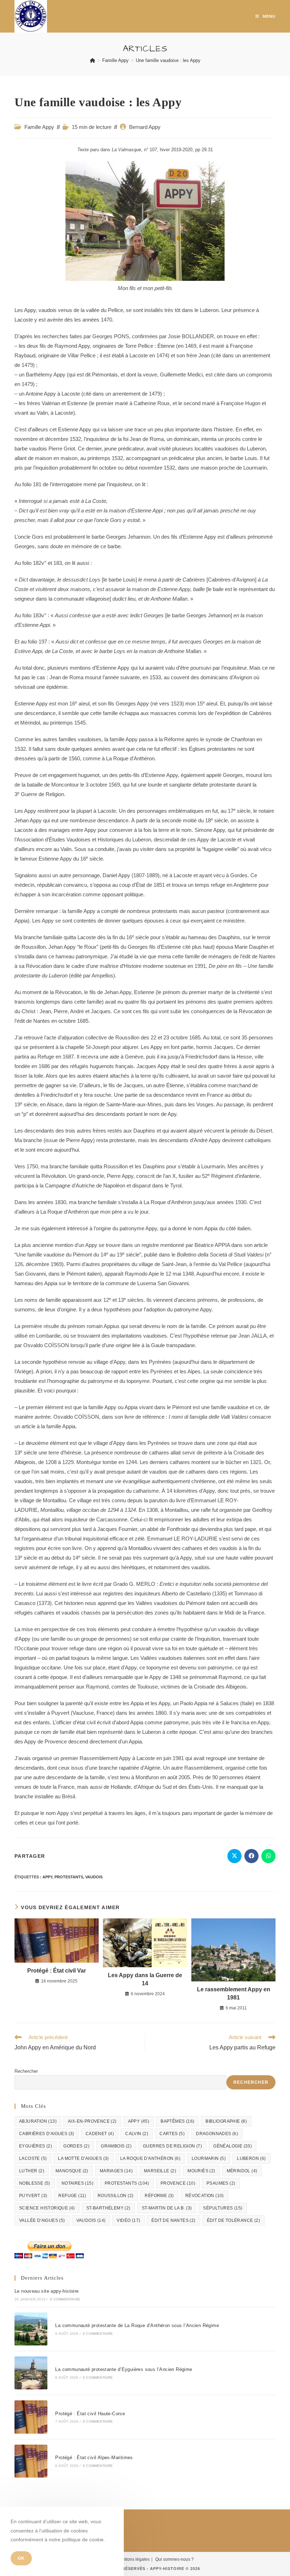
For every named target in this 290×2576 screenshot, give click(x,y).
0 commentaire (65, 2299)
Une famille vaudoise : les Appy (168, 60)
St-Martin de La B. (167, 2208)
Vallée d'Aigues (42, 2220)
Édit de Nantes (173, 2220)
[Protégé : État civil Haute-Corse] (31, 2417)
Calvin (137, 2134)
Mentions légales (133, 2559)
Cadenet (100, 2134)
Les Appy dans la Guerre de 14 (145, 1979)
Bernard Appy (145, 127)
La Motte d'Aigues (83, 2158)
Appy (47, 1877)
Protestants (69, 1877)
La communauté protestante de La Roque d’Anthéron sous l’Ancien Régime (137, 2325)
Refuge (72, 2196)
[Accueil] (92, 60)
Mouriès (201, 2171)
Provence (178, 2183)
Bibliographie (226, 2121)
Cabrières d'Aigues (47, 2134)
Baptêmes (177, 2121)
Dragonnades (217, 2134)
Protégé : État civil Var (57, 1971)
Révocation (205, 2196)
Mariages (116, 2171)
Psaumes (221, 2183)
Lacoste (33, 2158)
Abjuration (38, 2121)
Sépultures (223, 2208)
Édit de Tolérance (233, 2220)
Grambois (116, 2146)
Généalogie (233, 2146)
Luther (32, 2171)
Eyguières (36, 2146)
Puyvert (33, 2196)
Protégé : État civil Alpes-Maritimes (94, 2458)
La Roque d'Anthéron (150, 2158)
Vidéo (128, 2220)
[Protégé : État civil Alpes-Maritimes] (31, 2461)
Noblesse (35, 2183)
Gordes (76, 2146)
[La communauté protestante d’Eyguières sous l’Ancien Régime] (31, 2373)
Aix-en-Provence (92, 2121)
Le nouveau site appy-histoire (47, 2291)
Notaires (77, 2183)
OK (21, 2558)
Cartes (172, 2134)
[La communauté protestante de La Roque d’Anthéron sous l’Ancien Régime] (31, 2329)
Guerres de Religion (172, 2146)
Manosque (72, 2171)
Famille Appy (39, 127)
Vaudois (94, 1877)
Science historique (47, 2208)
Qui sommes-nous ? (175, 2559)
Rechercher (26, 2071)
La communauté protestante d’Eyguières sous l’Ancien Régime (124, 2369)
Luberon (251, 2158)
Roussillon (116, 2196)
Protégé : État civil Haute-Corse (90, 2414)
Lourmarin (209, 2158)
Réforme (159, 2196)
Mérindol (242, 2171)
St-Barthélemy (108, 2208)
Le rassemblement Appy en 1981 (234, 1993)
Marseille (160, 2171)
